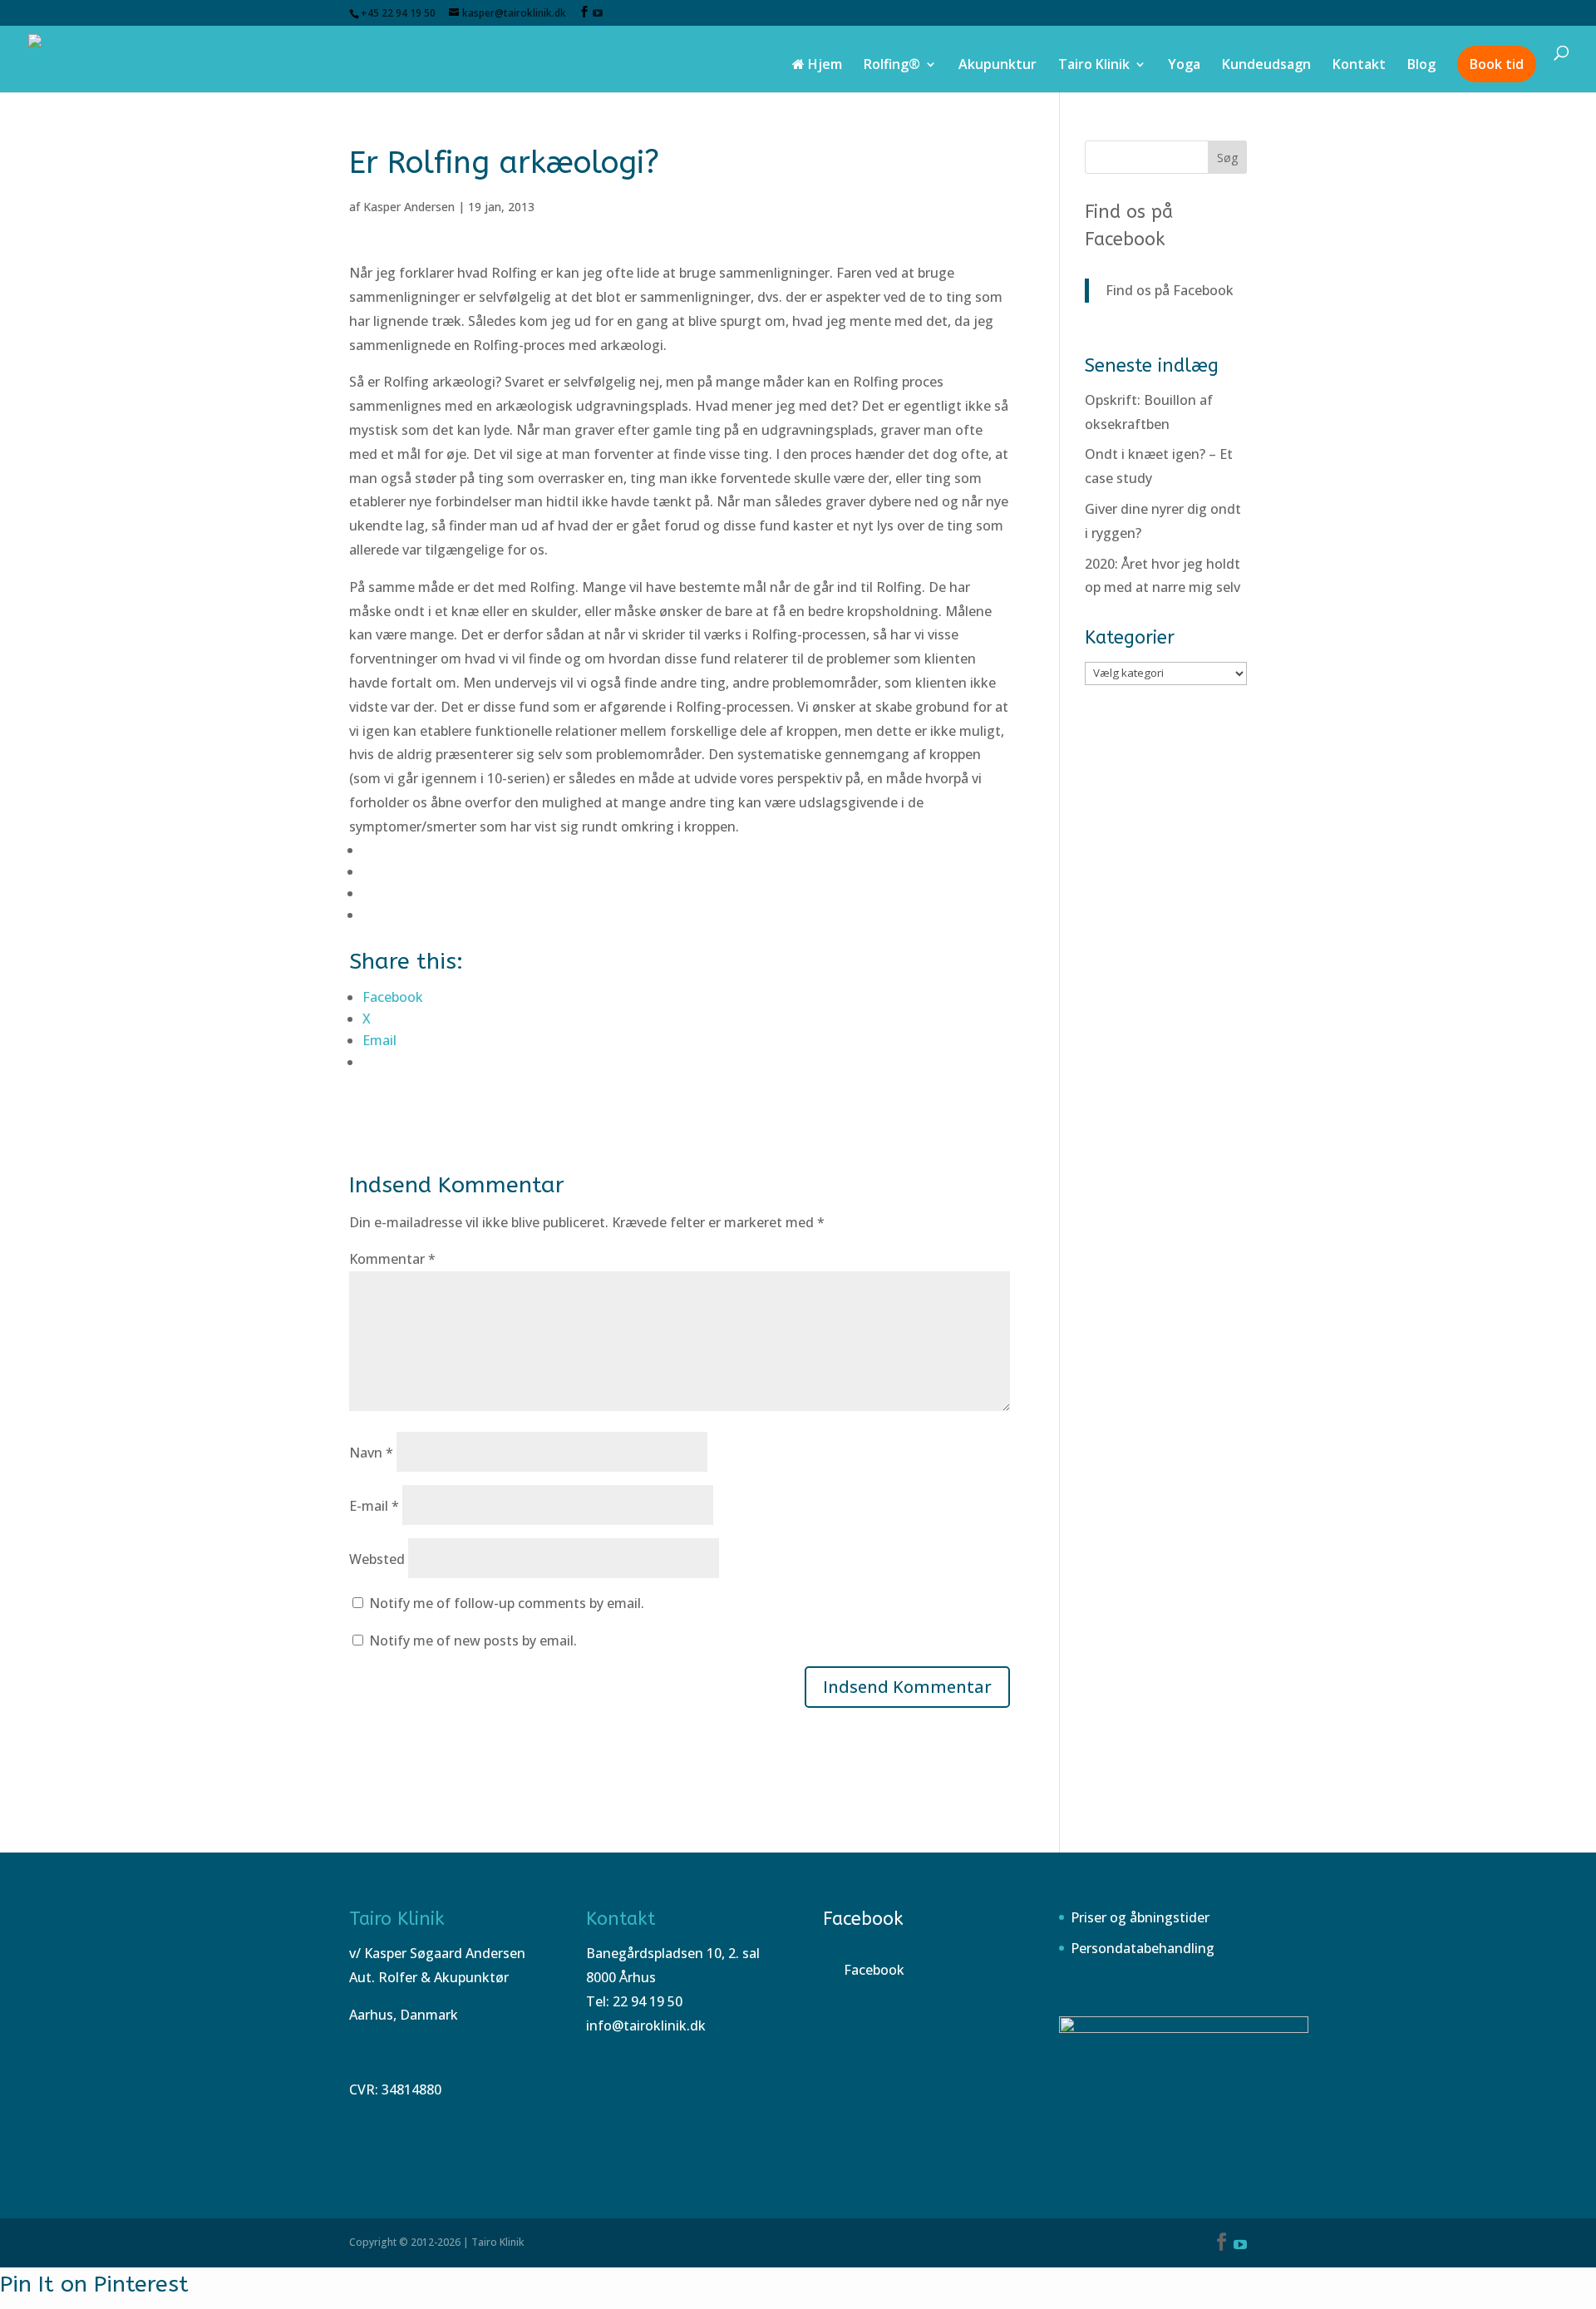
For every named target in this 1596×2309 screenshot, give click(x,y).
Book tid (1497, 64)
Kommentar (392, 1259)
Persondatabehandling (1143, 1948)
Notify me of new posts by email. (473, 1640)
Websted (377, 1559)
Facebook (863, 1919)
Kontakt (1359, 66)
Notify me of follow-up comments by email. (507, 1603)
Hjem (823, 66)
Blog (1421, 66)
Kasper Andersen (409, 207)
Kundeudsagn (1266, 66)
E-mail (374, 1506)
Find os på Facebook (1170, 290)
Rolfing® (892, 66)
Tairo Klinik (1094, 66)
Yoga (1184, 66)
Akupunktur (997, 66)
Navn (371, 1453)
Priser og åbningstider (1140, 1917)
